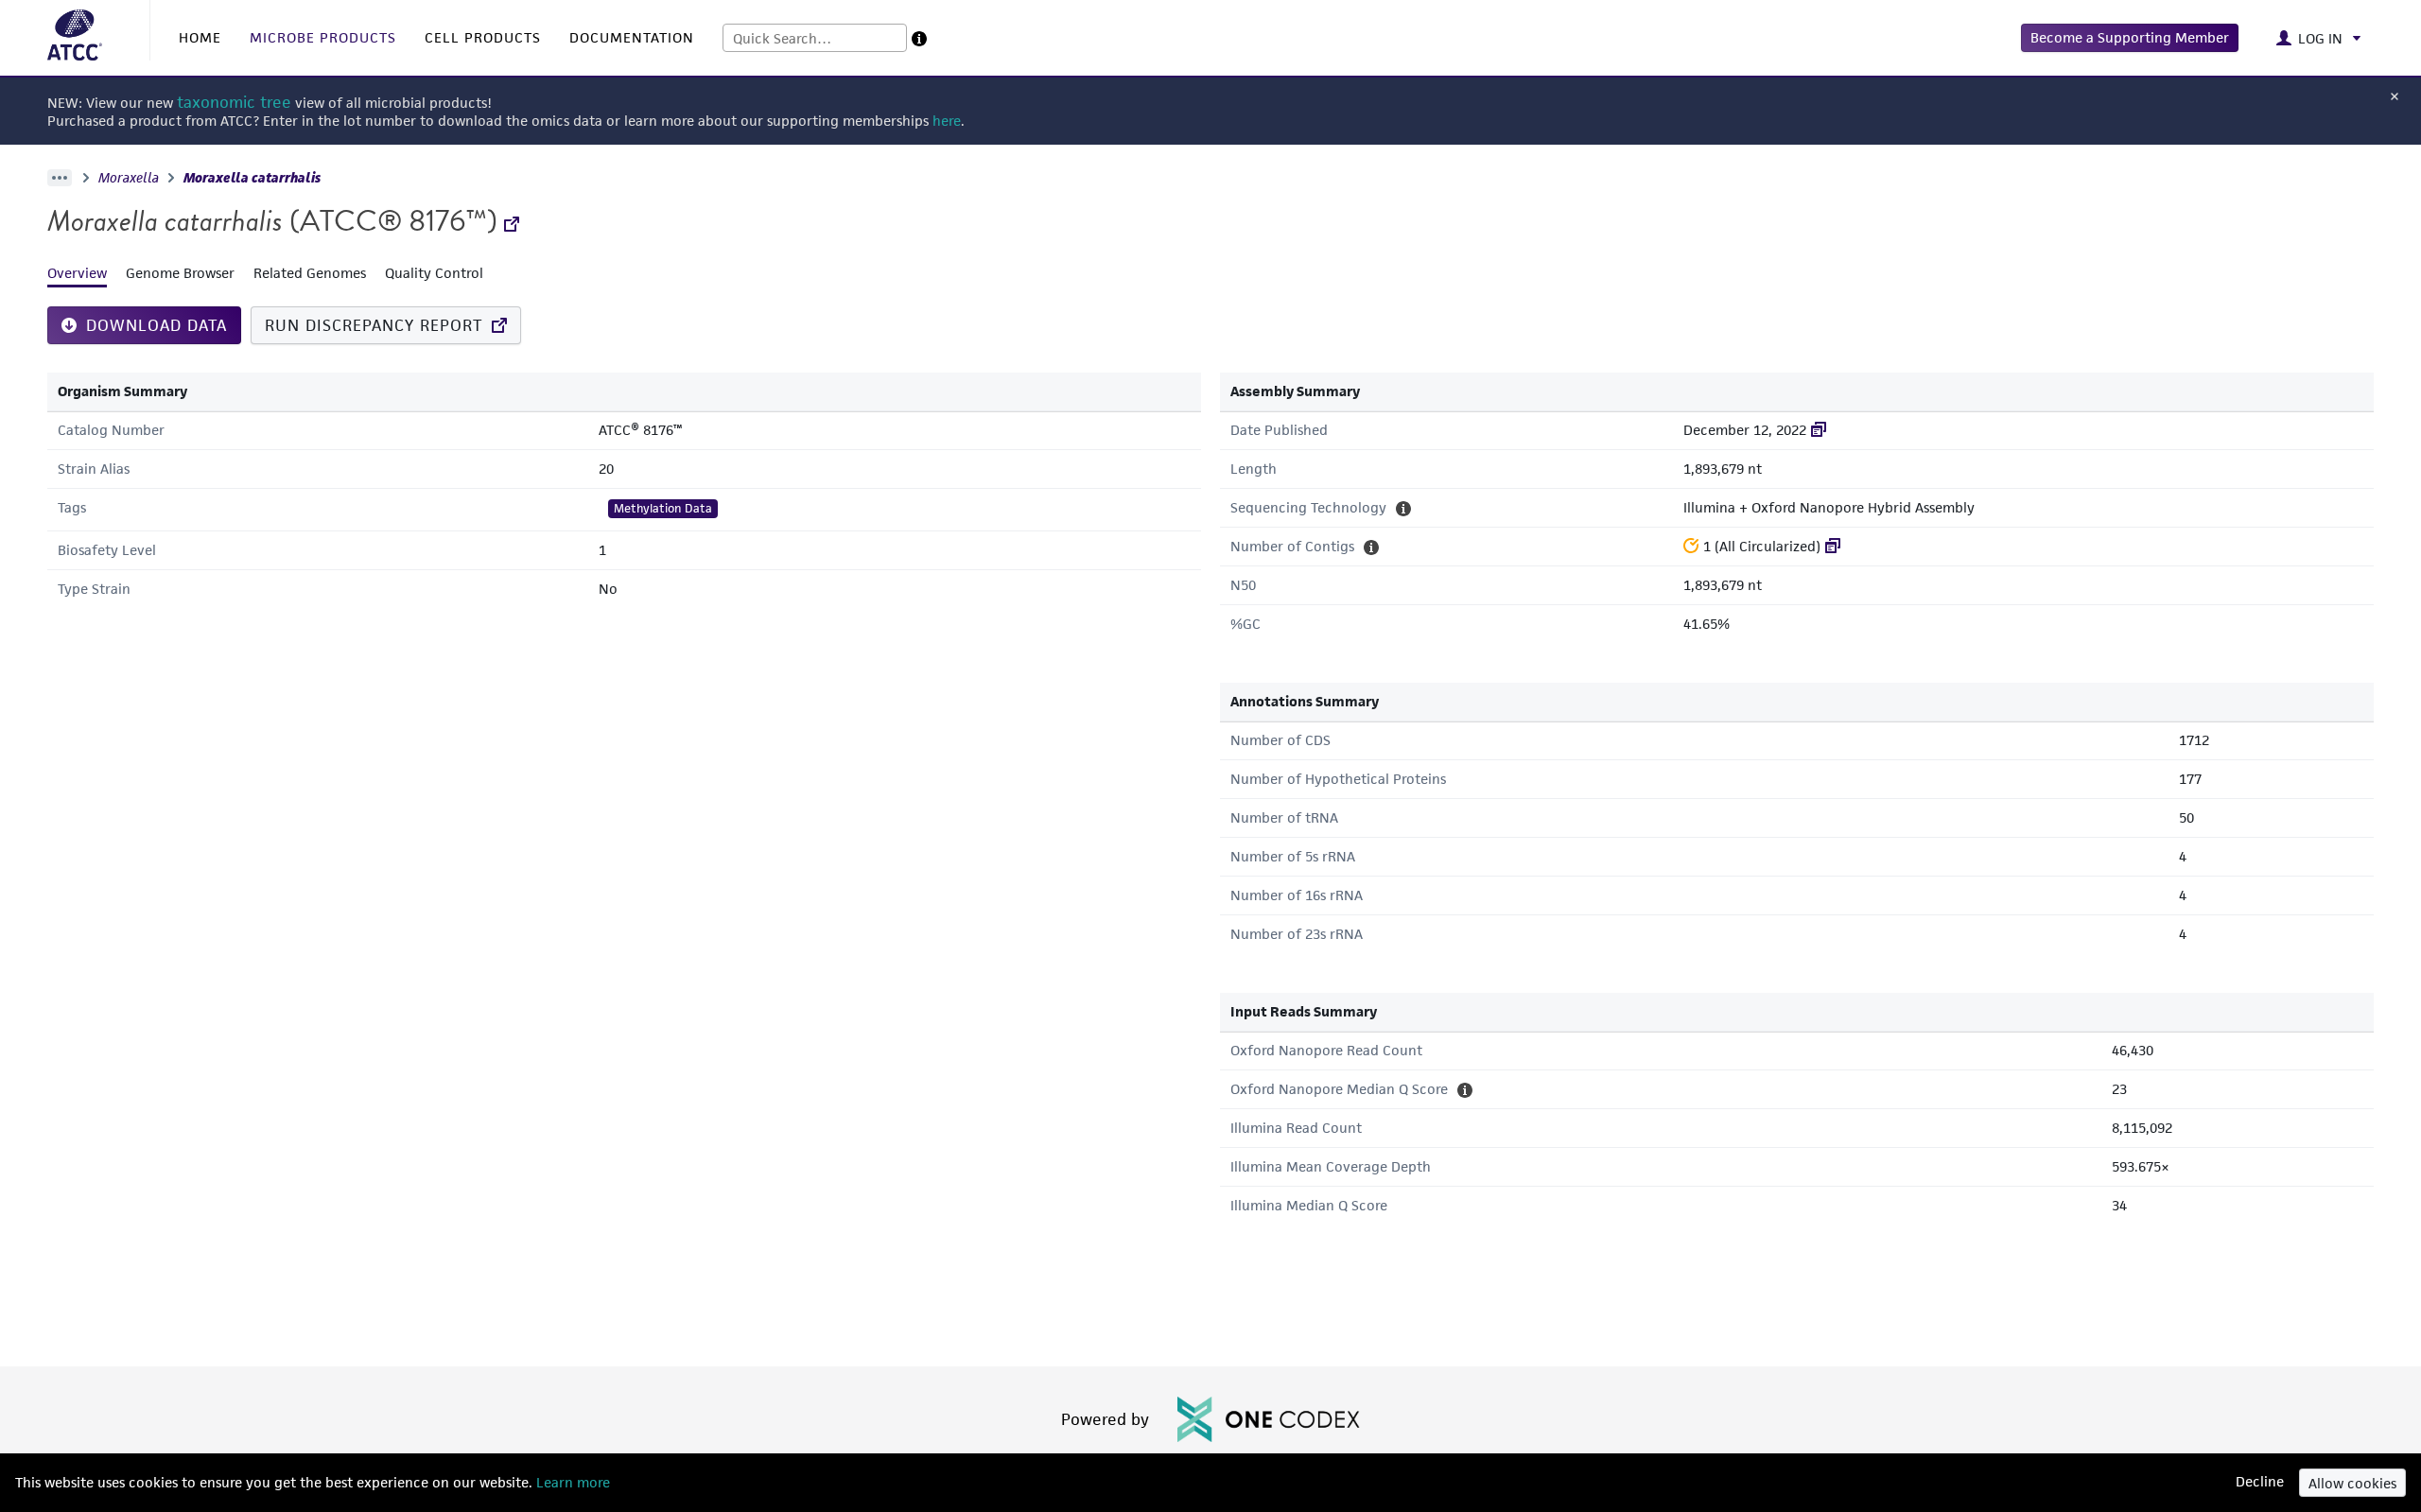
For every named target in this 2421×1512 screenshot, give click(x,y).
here (947, 121)
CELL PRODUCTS (483, 37)
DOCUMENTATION (632, 37)
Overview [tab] (77, 273)
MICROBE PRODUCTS (323, 37)
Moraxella (129, 178)
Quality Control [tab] (434, 273)
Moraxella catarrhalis (252, 178)
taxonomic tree (234, 103)
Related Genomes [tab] (310, 273)
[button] (2130, 38)
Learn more (571, 1482)
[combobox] (815, 38)
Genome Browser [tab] (180, 273)
